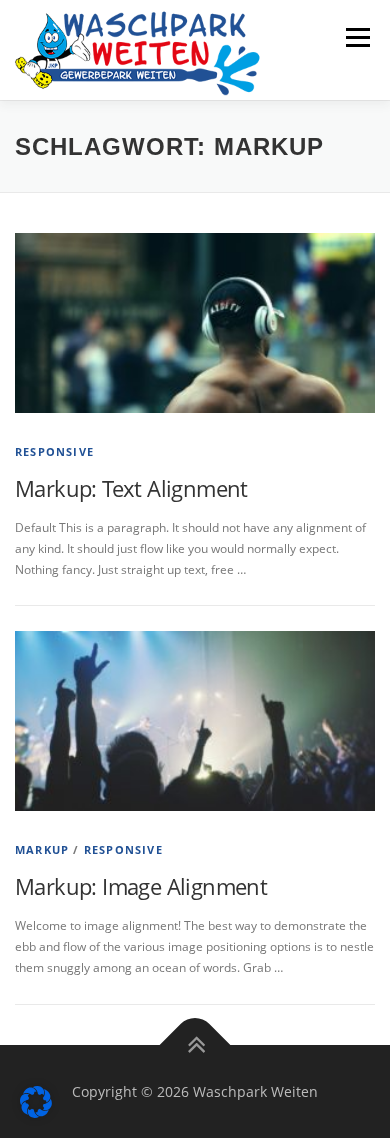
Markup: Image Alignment (141, 886)
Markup (42, 849)
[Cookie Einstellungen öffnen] (36, 1113)
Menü (356, 37)
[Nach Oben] (195, 1044)
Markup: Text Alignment (131, 488)
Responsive (54, 451)
